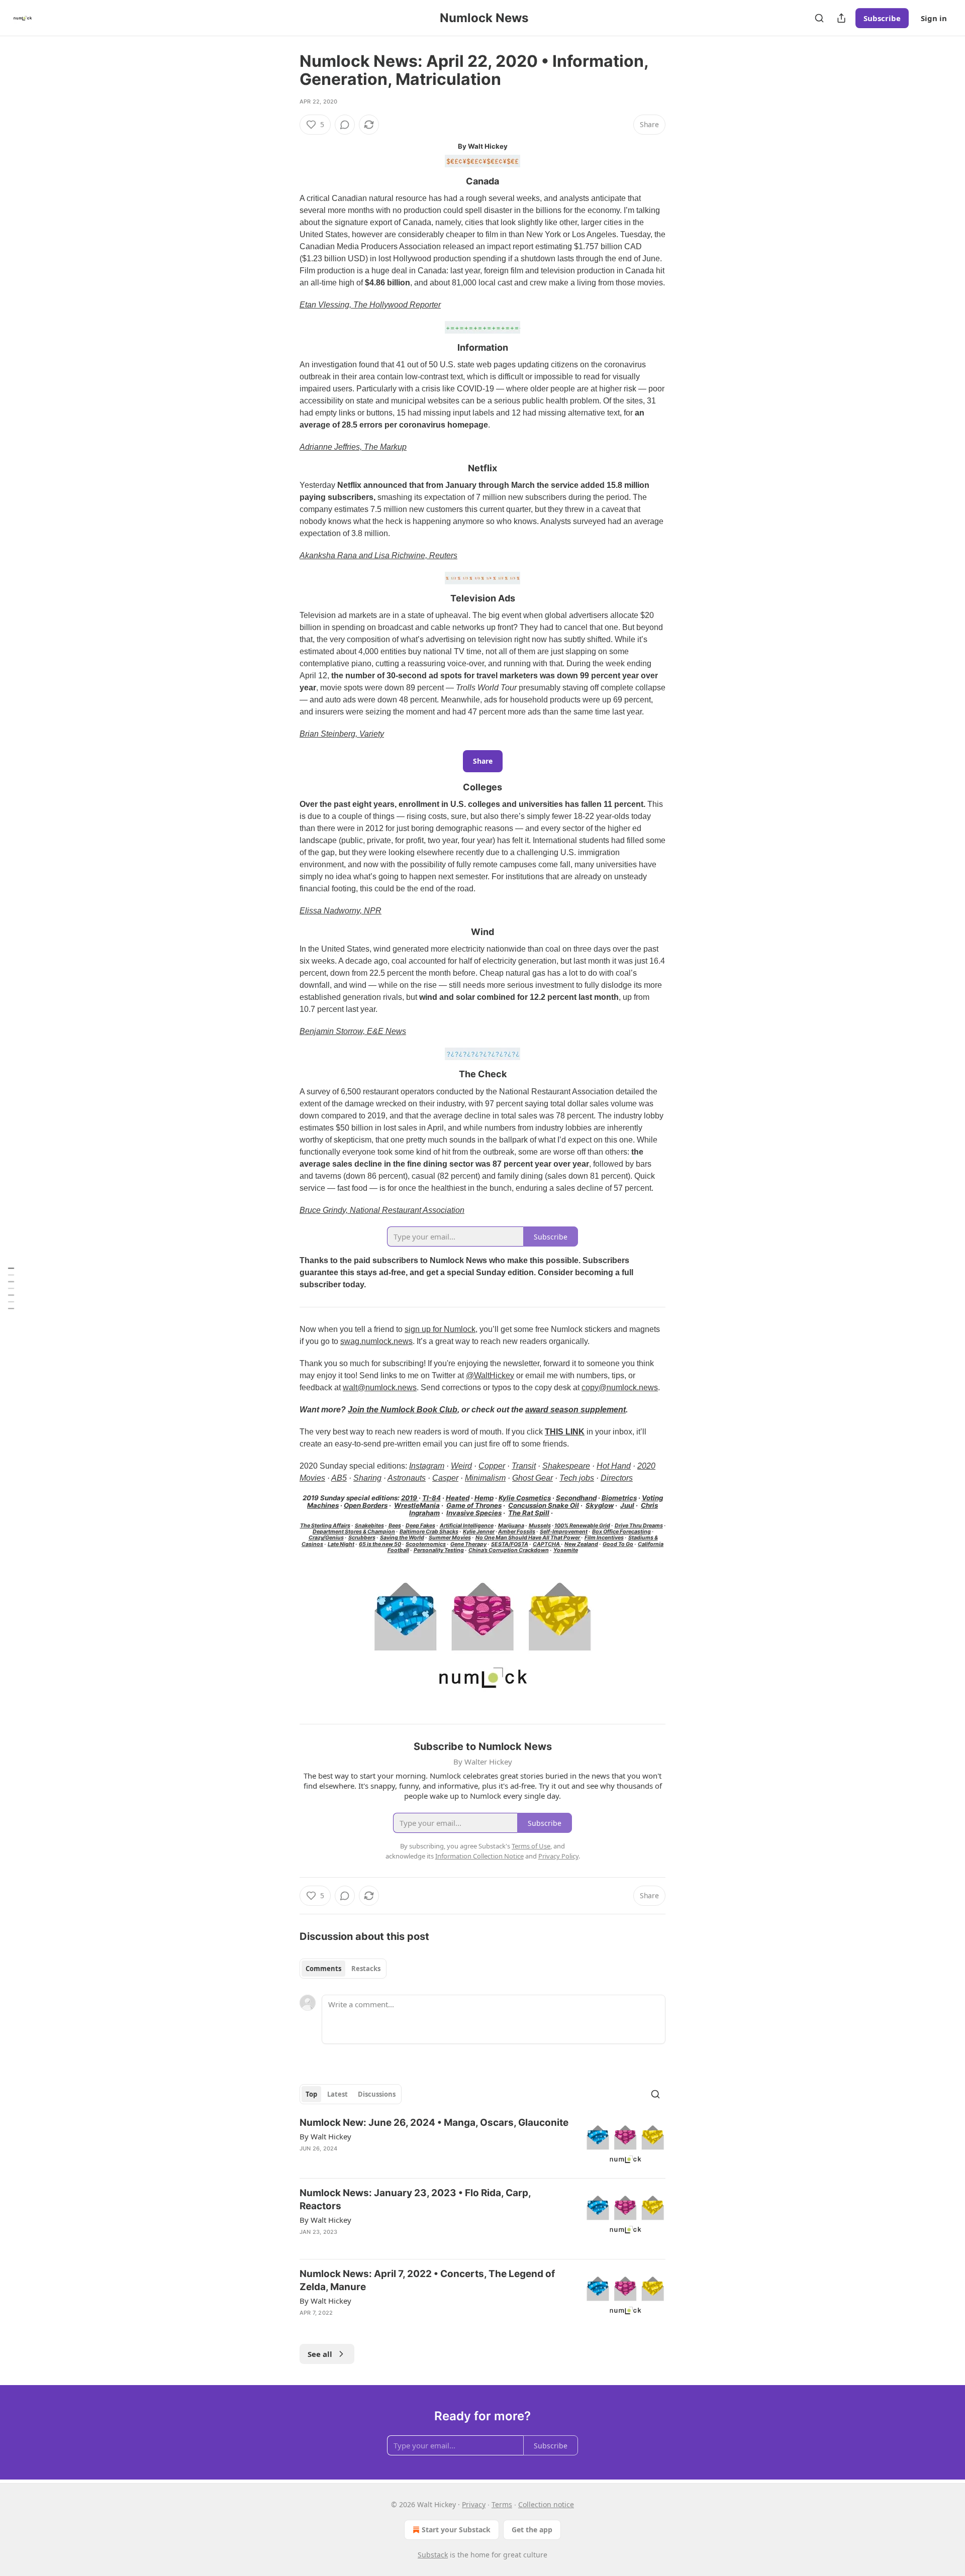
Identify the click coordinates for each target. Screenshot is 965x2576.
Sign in (934, 18)
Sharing (367, 1478)
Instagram (427, 1466)
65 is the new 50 (380, 1544)
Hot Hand (614, 1466)
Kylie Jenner (479, 1532)
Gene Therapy (468, 1544)
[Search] (819, 18)
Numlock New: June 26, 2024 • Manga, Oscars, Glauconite (434, 2123)
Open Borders (366, 1505)
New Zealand (581, 1544)
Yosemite (566, 1550)
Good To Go (618, 1544)
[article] (482, 2143)
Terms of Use (531, 1846)
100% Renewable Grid (582, 1526)
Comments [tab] (323, 1969)
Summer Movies (450, 1538)
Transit (524, 1466)
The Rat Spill (529, 1513)
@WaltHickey (490, 1375)
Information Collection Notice (479, 1856)
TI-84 (431, 1498)
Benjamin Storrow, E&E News (353, 1031)
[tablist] (343, 1969)
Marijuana (511, 1526)
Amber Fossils (517, 1532)
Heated (458, 1498)
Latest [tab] (337, 2094)
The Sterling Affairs (325, 1526)
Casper (445, 1478)
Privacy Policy (558, 1856)
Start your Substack (456, 2530)
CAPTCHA (547, 1544)
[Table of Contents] (11, 1288)
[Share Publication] (841, 18)
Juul (627, 1505)
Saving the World (402, 1538)
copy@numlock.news (620, 1387)
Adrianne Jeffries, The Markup (353, 447)
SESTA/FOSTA (510, 1544)
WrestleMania (417, 1505)
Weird (461, 1466)
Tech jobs (577, 1478)
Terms (502, 2504)
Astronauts (407, 1478)
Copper (492, 1466)
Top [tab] (311, 2094)
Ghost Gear (533, 1478)
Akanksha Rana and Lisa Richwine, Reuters (378, 555)
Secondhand (576, 1498)
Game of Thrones (474, 1505)
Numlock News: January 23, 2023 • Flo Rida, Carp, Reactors (415, 2199)
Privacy (474, 2504)
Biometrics (619, 1498)
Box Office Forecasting (621, 1532)
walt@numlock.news (380, 1387)
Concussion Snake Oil (544, 1505)
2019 (410, 1498)
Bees (395, 1526)
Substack (433, 2555)
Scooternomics (426, 1544)
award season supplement (575, 1410)
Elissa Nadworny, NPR (341, 911)
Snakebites (369, 1526)
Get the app (532, 2530)
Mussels (540, 1526)
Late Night (341, 1544)
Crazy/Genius (326, 1538)
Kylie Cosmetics (525, 1498)
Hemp (484, 1498)
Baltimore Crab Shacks (429, 1532)
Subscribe (882, 18)
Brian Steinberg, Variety (342, 734)
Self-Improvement (564, 1532)
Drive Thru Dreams (639, 1526)
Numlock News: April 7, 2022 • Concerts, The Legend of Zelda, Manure (427, 2280)
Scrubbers (362, 1538)
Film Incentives (604, 1538)
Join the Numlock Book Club (403, 1410)
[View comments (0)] (345, 125)
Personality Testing (439, 1550)
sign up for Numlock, (441, 1329)
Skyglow (600, 1505)
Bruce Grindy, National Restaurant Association (382, 1210)
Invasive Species (474, 1513)
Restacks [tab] (366, 1969)
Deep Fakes (420, 1526)
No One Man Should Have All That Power (528, 1538)
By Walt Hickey (325, 2136)
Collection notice (546, 2504)
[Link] (285, 181)
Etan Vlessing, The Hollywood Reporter (370, 305)
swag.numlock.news (376, 1341)
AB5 (339, 1478)
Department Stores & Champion (354, 1532)
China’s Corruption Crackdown (509, 1550)
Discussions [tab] (377, 2094)
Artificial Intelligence (467, 1526)
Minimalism (485, 1478)
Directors (617, 1478)
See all (320, 2354)
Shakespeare (566, 1466)
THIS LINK (565, 1432)
